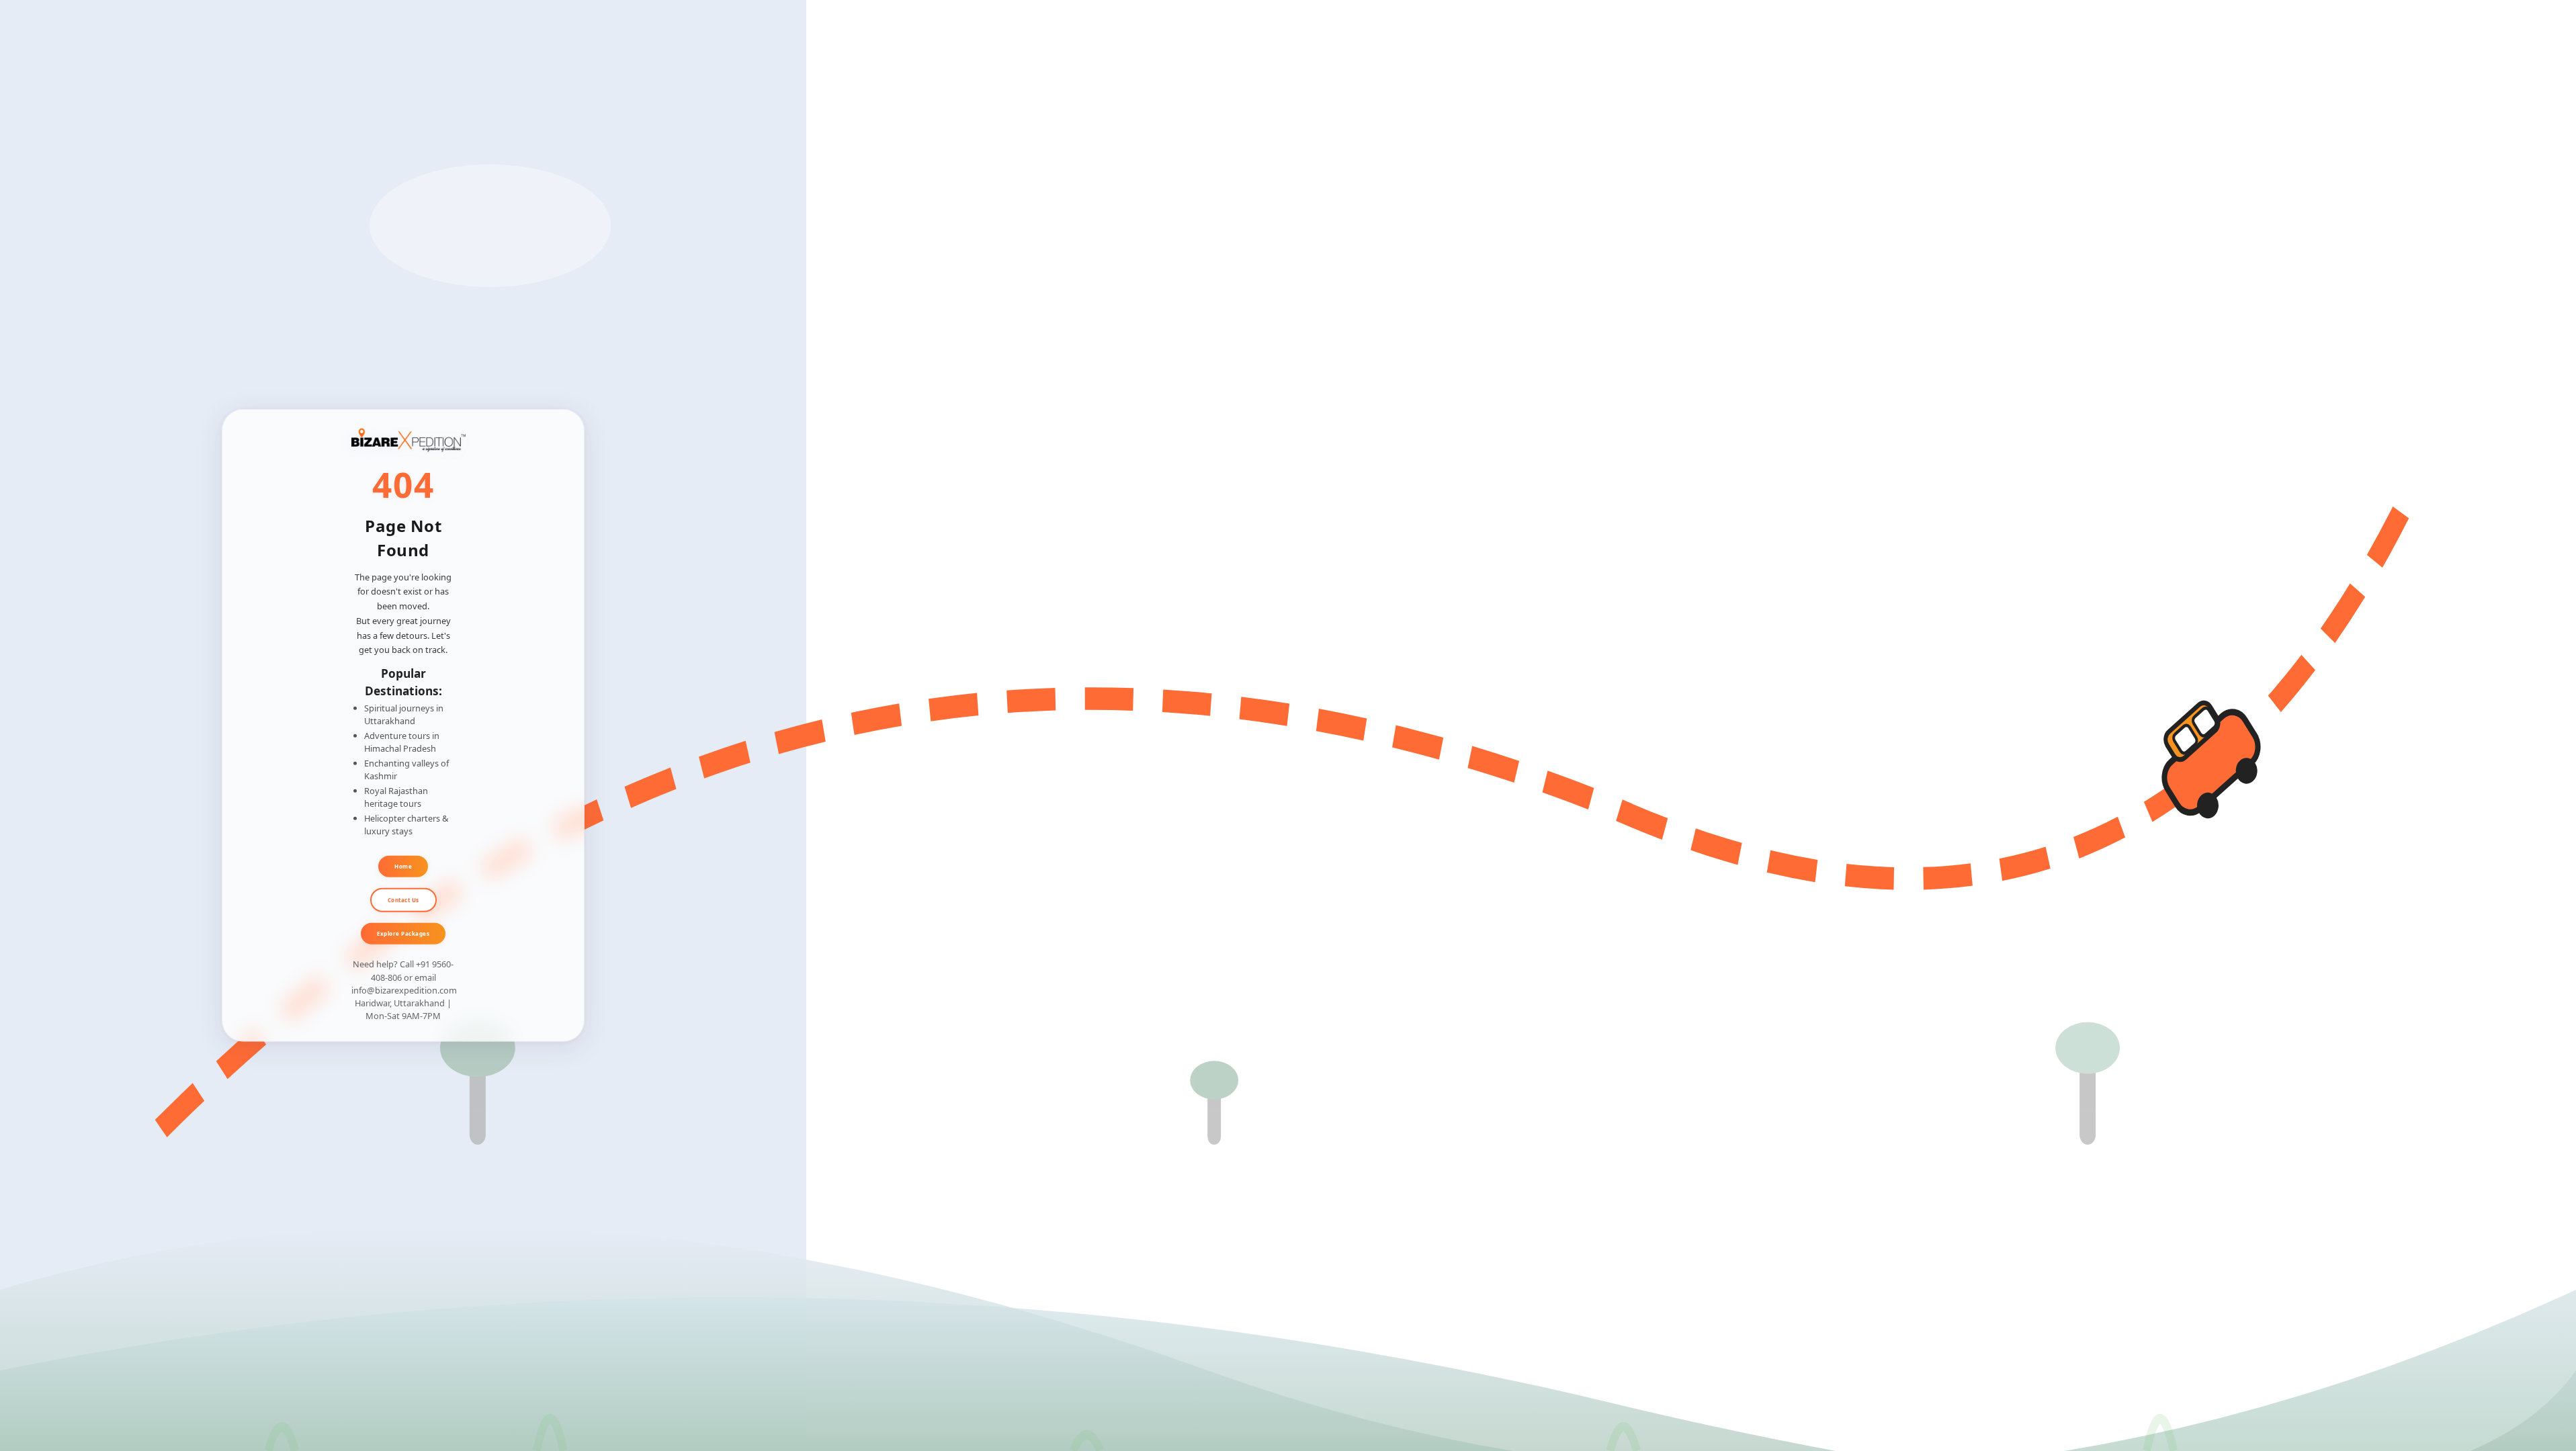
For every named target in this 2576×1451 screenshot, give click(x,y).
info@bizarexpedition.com (404, 990)
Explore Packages (403, 933)
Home (403, 866)
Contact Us (403, 899)
